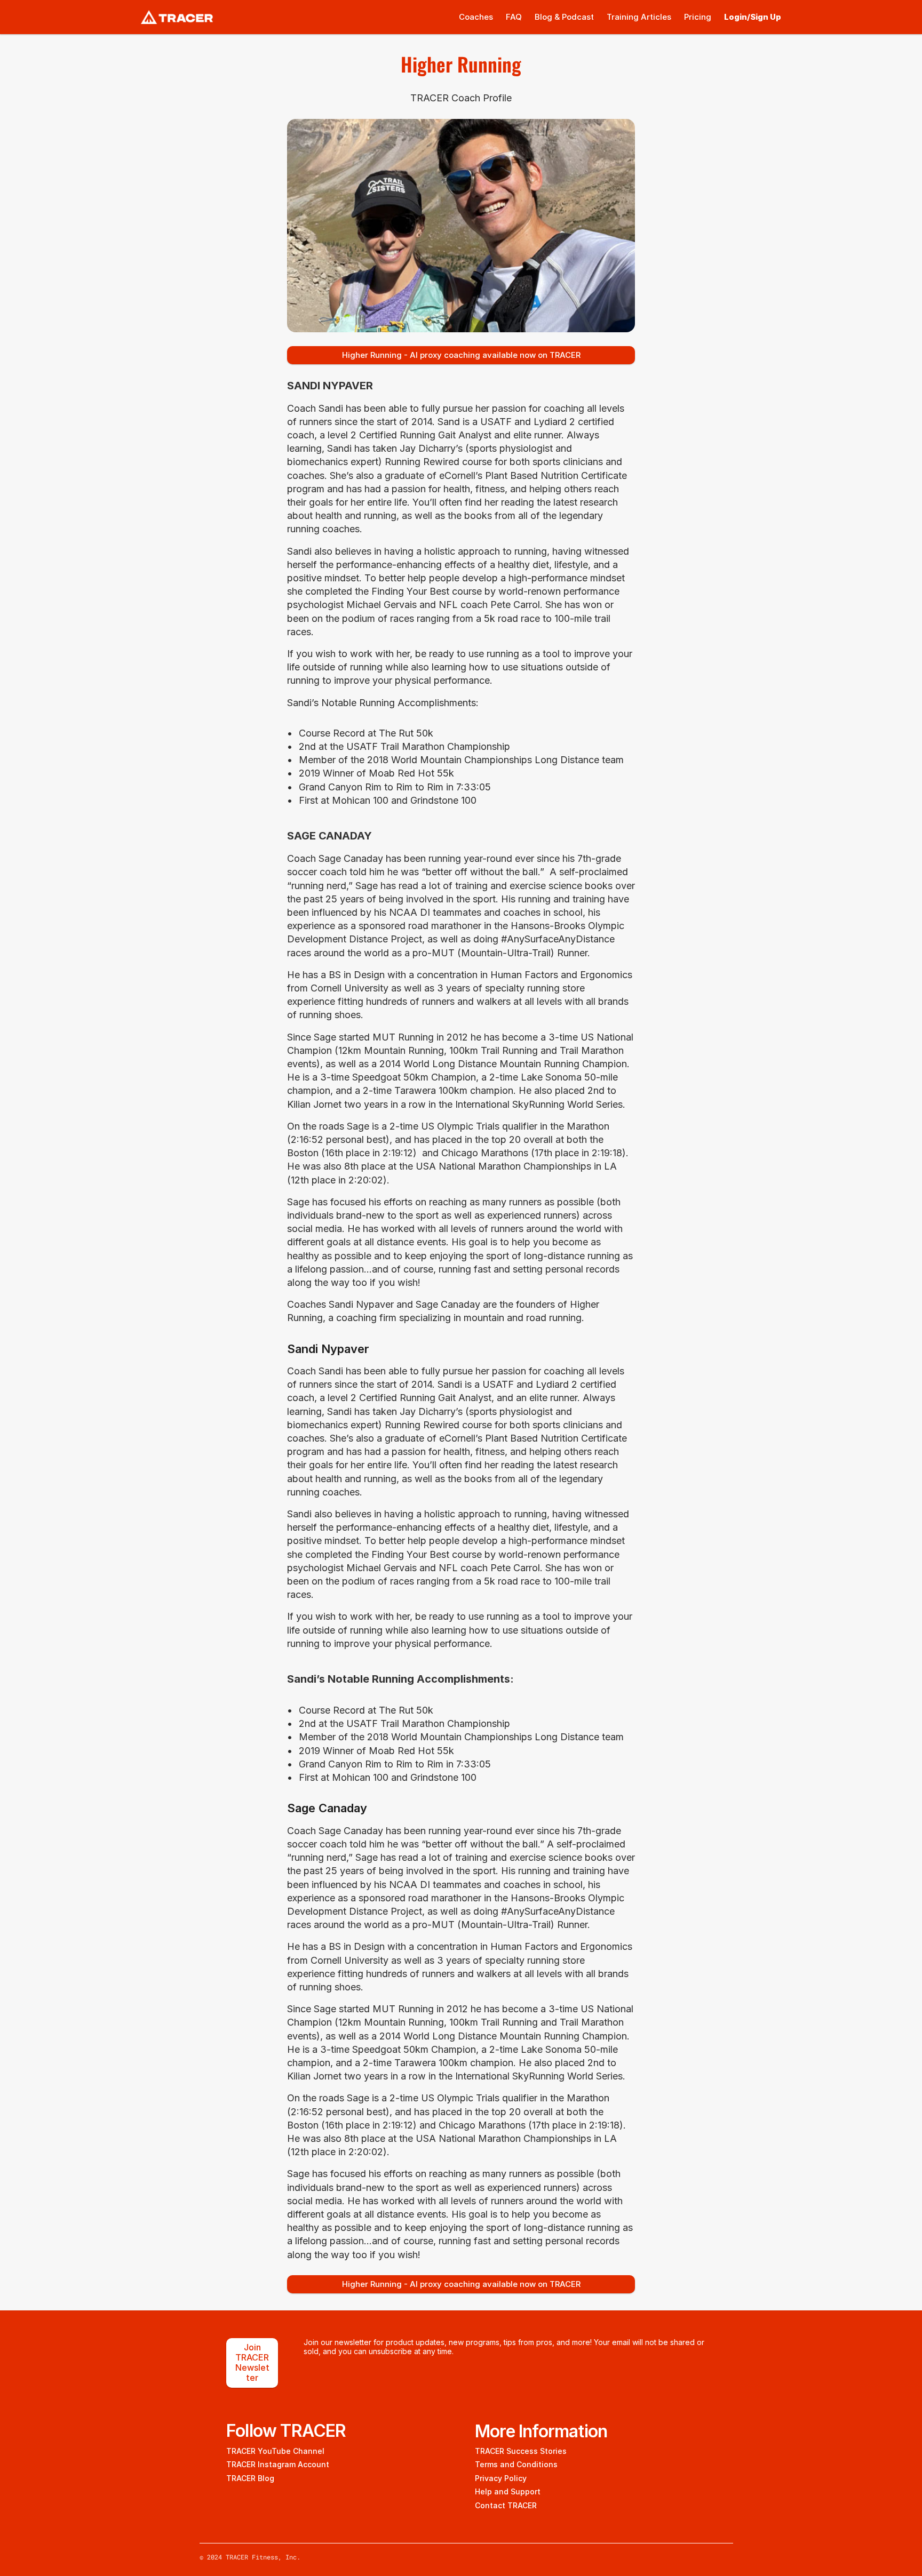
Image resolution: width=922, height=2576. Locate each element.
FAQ (514, 17)
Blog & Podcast (564, 17)
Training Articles (639, 17)
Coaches (476, 17)
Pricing (698, 17)
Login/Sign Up (753, 17)
